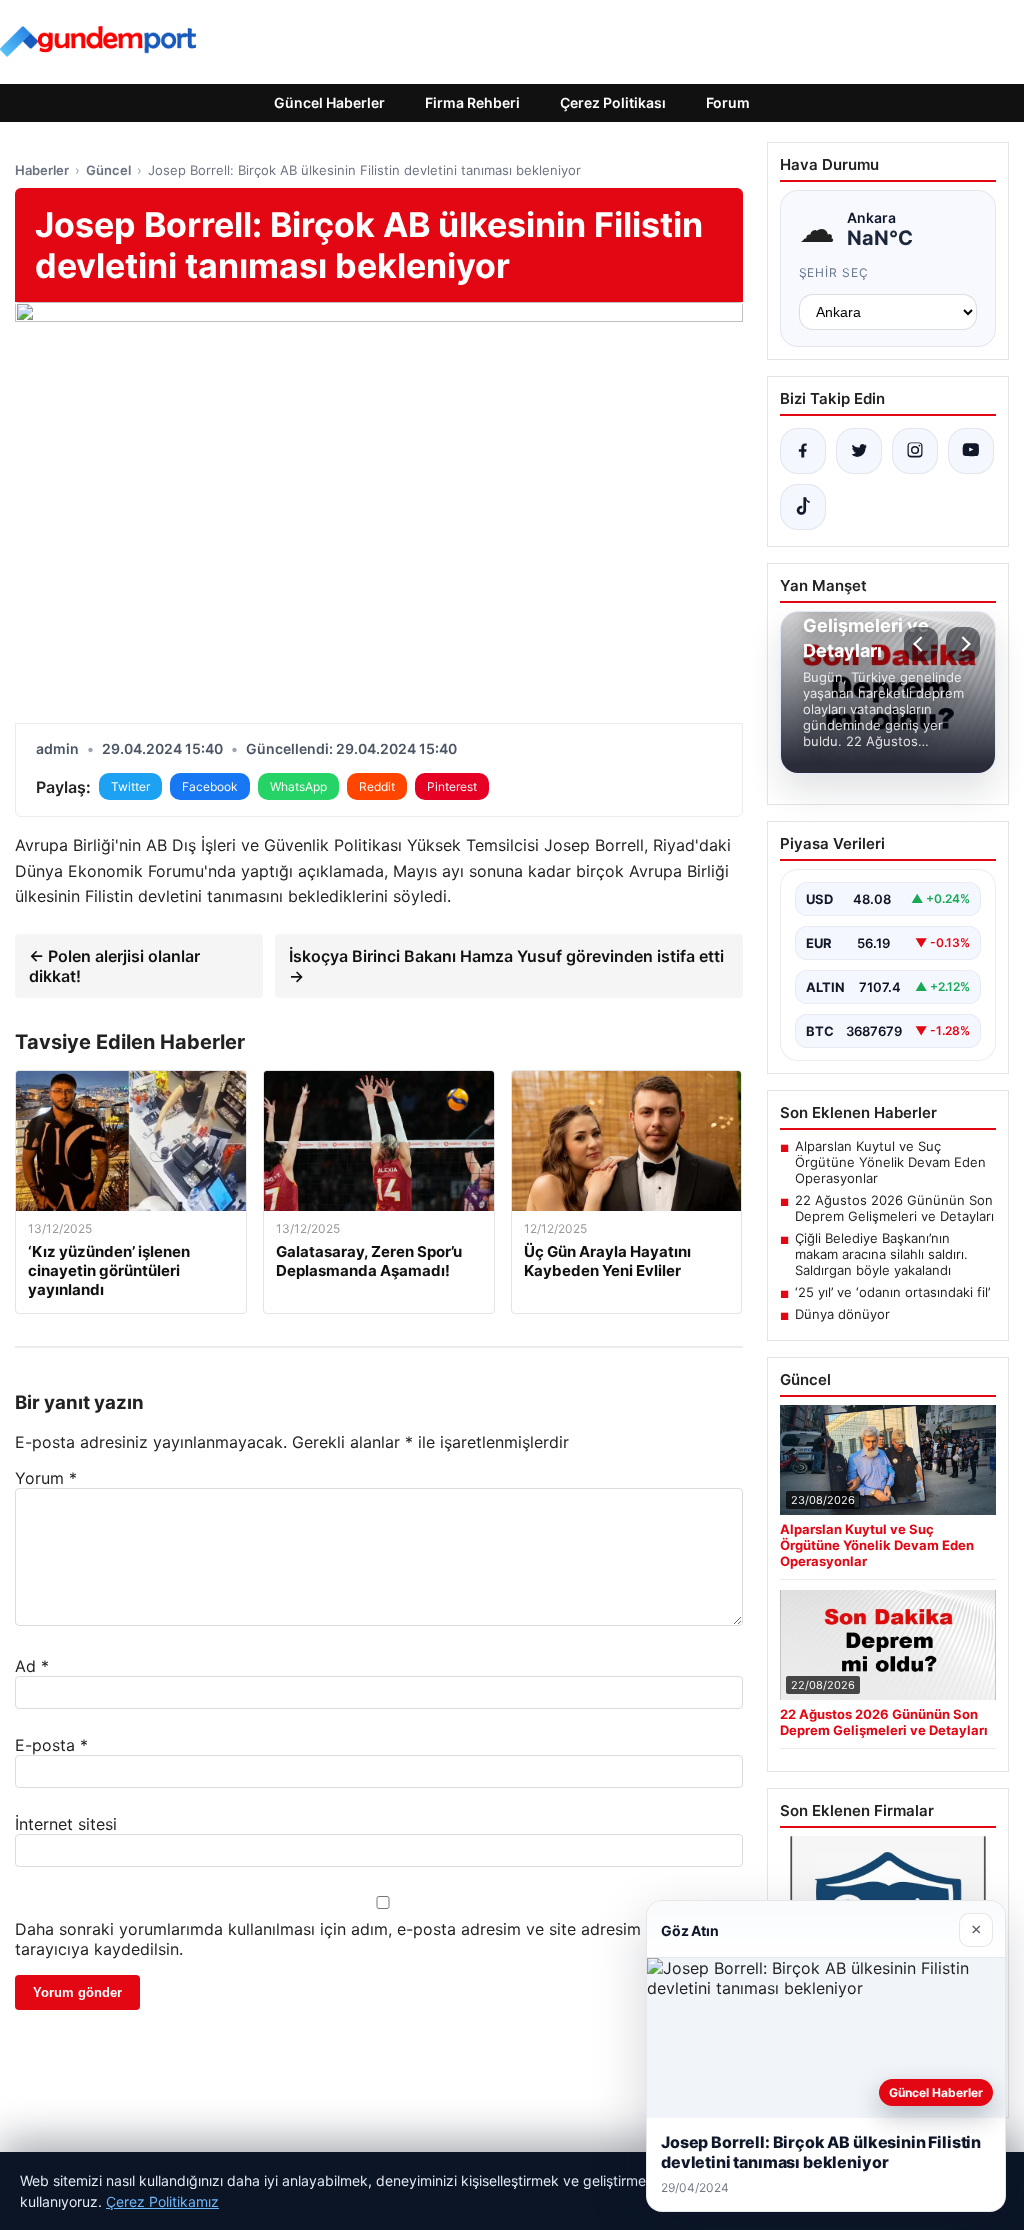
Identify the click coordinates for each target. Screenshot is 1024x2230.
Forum (728, 102)
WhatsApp (298, 786)
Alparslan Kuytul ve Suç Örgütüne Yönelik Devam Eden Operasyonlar (890, 1162)
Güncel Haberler (329, 102)
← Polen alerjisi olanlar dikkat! (114, 966)
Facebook (210, 786)
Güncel (108, 170)
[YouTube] (971, 451)
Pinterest (452, 786)
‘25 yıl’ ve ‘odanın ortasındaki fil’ (892, 1292)
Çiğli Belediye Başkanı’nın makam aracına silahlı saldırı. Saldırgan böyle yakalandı (881, 1254)
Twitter (130, 786)
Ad (32, 1666)
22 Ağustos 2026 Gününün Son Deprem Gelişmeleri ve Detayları (894, 1208)
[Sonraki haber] (963, 644)
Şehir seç (834, 272)
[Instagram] (915, 451)
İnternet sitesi (66, 1824)
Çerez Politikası (613, 102)
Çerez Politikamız (162, 2201)
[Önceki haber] (921, 644)
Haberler (42, 170)
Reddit (377, 786)
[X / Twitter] (859, 451)
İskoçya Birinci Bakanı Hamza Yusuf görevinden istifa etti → (506, 966)
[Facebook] (803, 451)
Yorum (46, 1478)
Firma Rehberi (472, 102)
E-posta (51, 1745)
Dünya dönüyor (842, 1314)
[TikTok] (803, 507)
